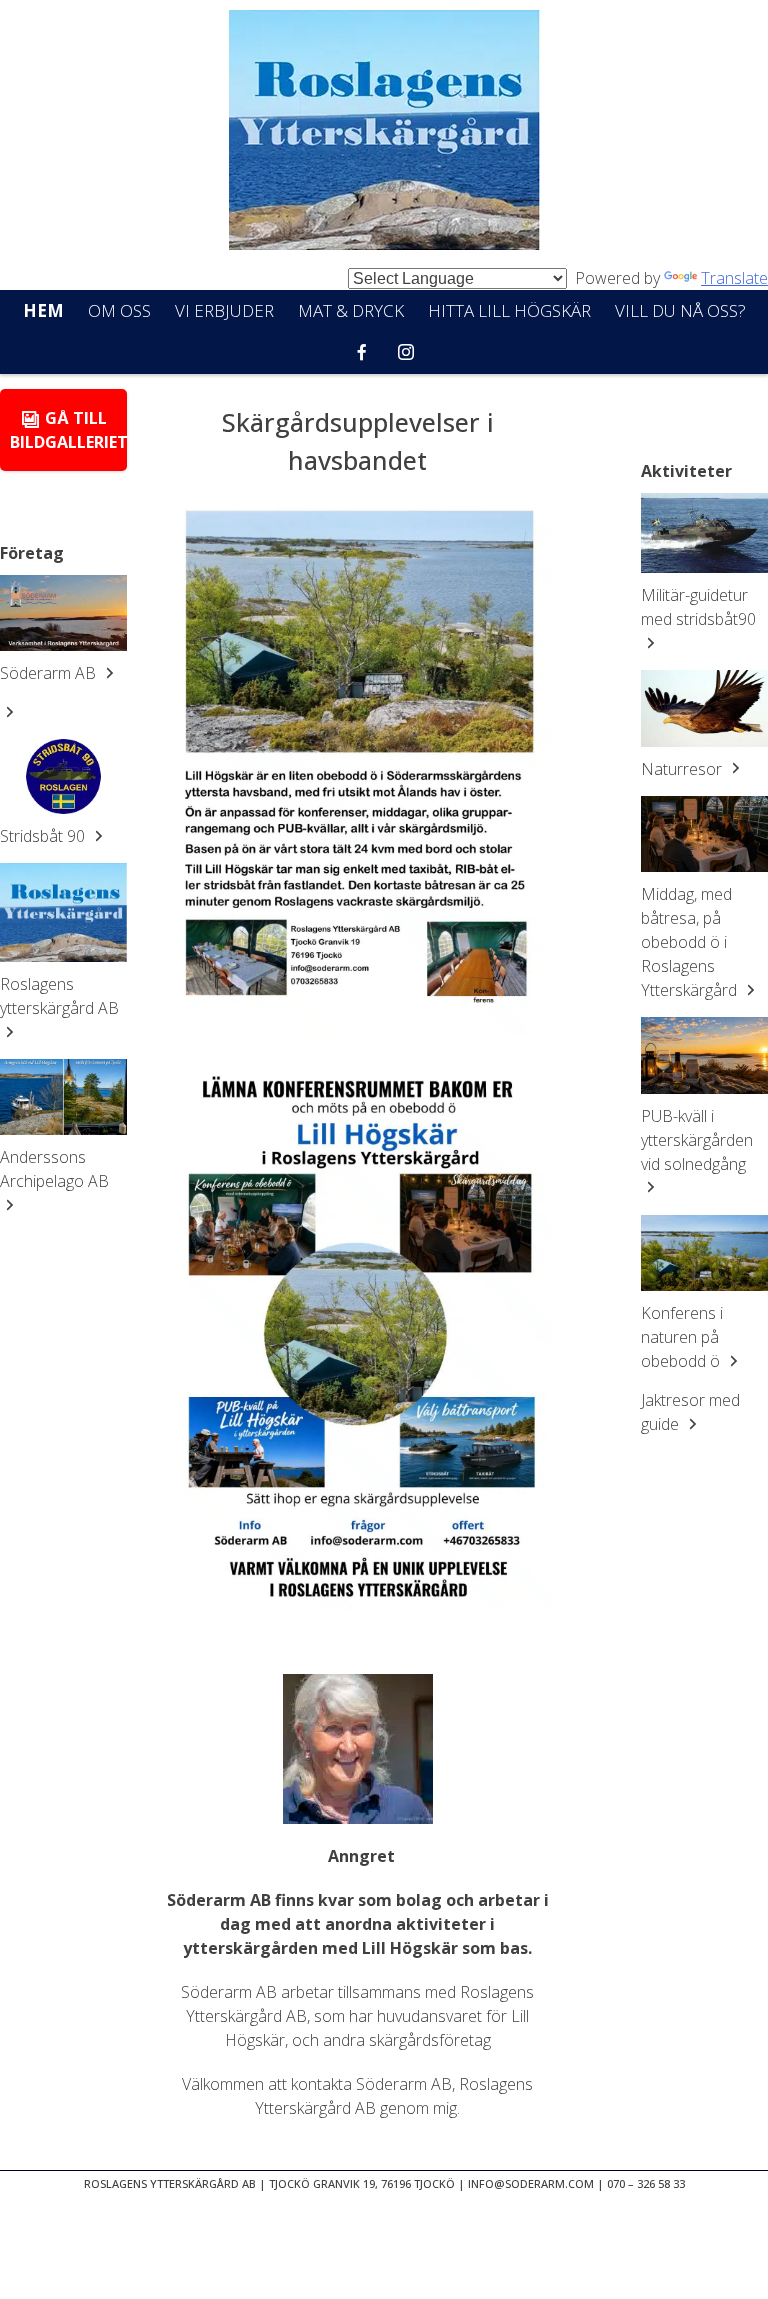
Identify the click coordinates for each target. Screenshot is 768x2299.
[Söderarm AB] (63, 613)
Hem (43, 310)
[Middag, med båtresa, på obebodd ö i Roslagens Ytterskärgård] (704, 834)
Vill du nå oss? (680, 310)
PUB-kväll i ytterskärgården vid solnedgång (697, 1140)
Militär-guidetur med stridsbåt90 (698, 607)
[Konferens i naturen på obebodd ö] (704, 1253)
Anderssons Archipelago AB (54, 1169)
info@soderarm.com (531, 2183)
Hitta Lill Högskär (509, 310)
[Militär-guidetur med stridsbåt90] (704, 533)
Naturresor (683, 769)
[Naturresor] (704, 708)
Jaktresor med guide (690, 1412)
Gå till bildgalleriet (68, 430)
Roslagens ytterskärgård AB (59, 996)
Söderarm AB (50, 673)
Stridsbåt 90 (44, 836)
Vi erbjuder (224, 310)
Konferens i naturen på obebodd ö (682, 1337)
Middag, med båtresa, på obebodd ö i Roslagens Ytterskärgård (691, 942)
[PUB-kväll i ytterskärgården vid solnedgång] (704, 1055)
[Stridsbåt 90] (63, 776)
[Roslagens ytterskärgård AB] (63, 912)
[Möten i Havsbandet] (384, 133)
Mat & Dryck (351, 310)
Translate (734, 278)
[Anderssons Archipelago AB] (63, 1097)
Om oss (119, 310)
